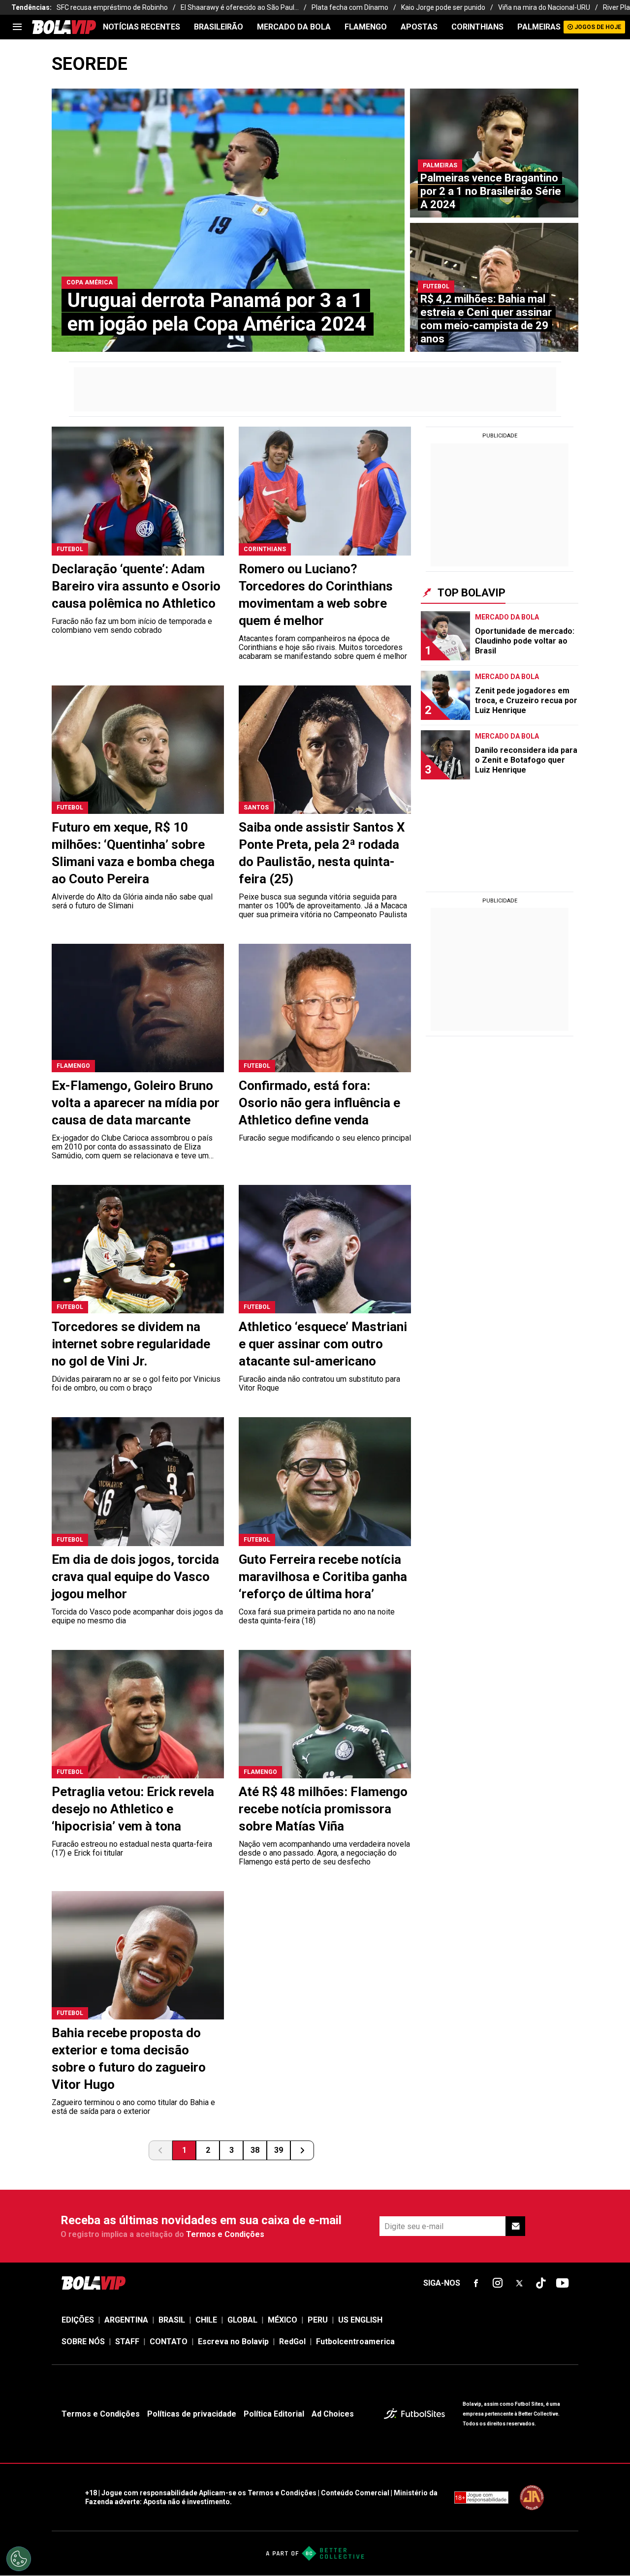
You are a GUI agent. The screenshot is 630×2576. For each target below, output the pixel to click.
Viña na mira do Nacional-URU (544, 7)
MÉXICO (283, 2320)
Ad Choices (333, 2414)
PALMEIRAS (539, 27)
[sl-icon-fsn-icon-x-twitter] (519, 2283)
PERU (318, 2320)
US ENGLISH (360, 2320)
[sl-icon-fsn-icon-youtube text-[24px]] (563, 2283)
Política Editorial (274, 2414)
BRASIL (172, 2320)
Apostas (419, 27)
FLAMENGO (366, 27)
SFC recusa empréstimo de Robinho (112, 7)
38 (255, 2150)
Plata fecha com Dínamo (350, 7)
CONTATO (169, 2342)
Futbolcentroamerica (355, 2342)
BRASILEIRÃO (219, 27)
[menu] (17, 27)
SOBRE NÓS (83, 2342)
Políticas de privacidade (192, 2414)
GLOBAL (242, 2320)
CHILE (206, 2320)
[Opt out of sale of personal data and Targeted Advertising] (19, 2559)
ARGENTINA (126, 2320)
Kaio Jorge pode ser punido (443, 7)
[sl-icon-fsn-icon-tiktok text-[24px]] (541, 2283)
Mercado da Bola (294, 27)
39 (279, 2150)
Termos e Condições (225, 2234)
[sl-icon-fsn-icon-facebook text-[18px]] (476, 2283)
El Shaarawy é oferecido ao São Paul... (240, 7)
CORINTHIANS (477, 27)
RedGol (292, 2342)
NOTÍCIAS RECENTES (142, 27)
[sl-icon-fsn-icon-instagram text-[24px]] (498, 2283)
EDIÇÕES (78, 2320)
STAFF (127, 2342)
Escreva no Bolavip (233, 2342)
